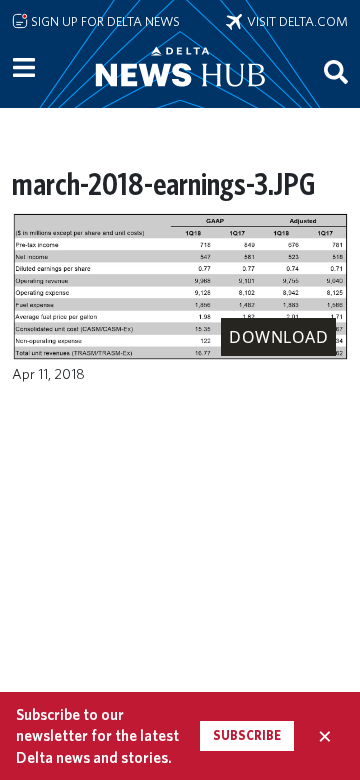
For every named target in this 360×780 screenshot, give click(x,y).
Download (278, 337)
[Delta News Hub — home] (180, 94)
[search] (336, 71)
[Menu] (24, 68)
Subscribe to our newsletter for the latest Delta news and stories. (97, 736)
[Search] (336, 71)
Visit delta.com (295, 21)
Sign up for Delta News (104, 21)
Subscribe (247, 735)
